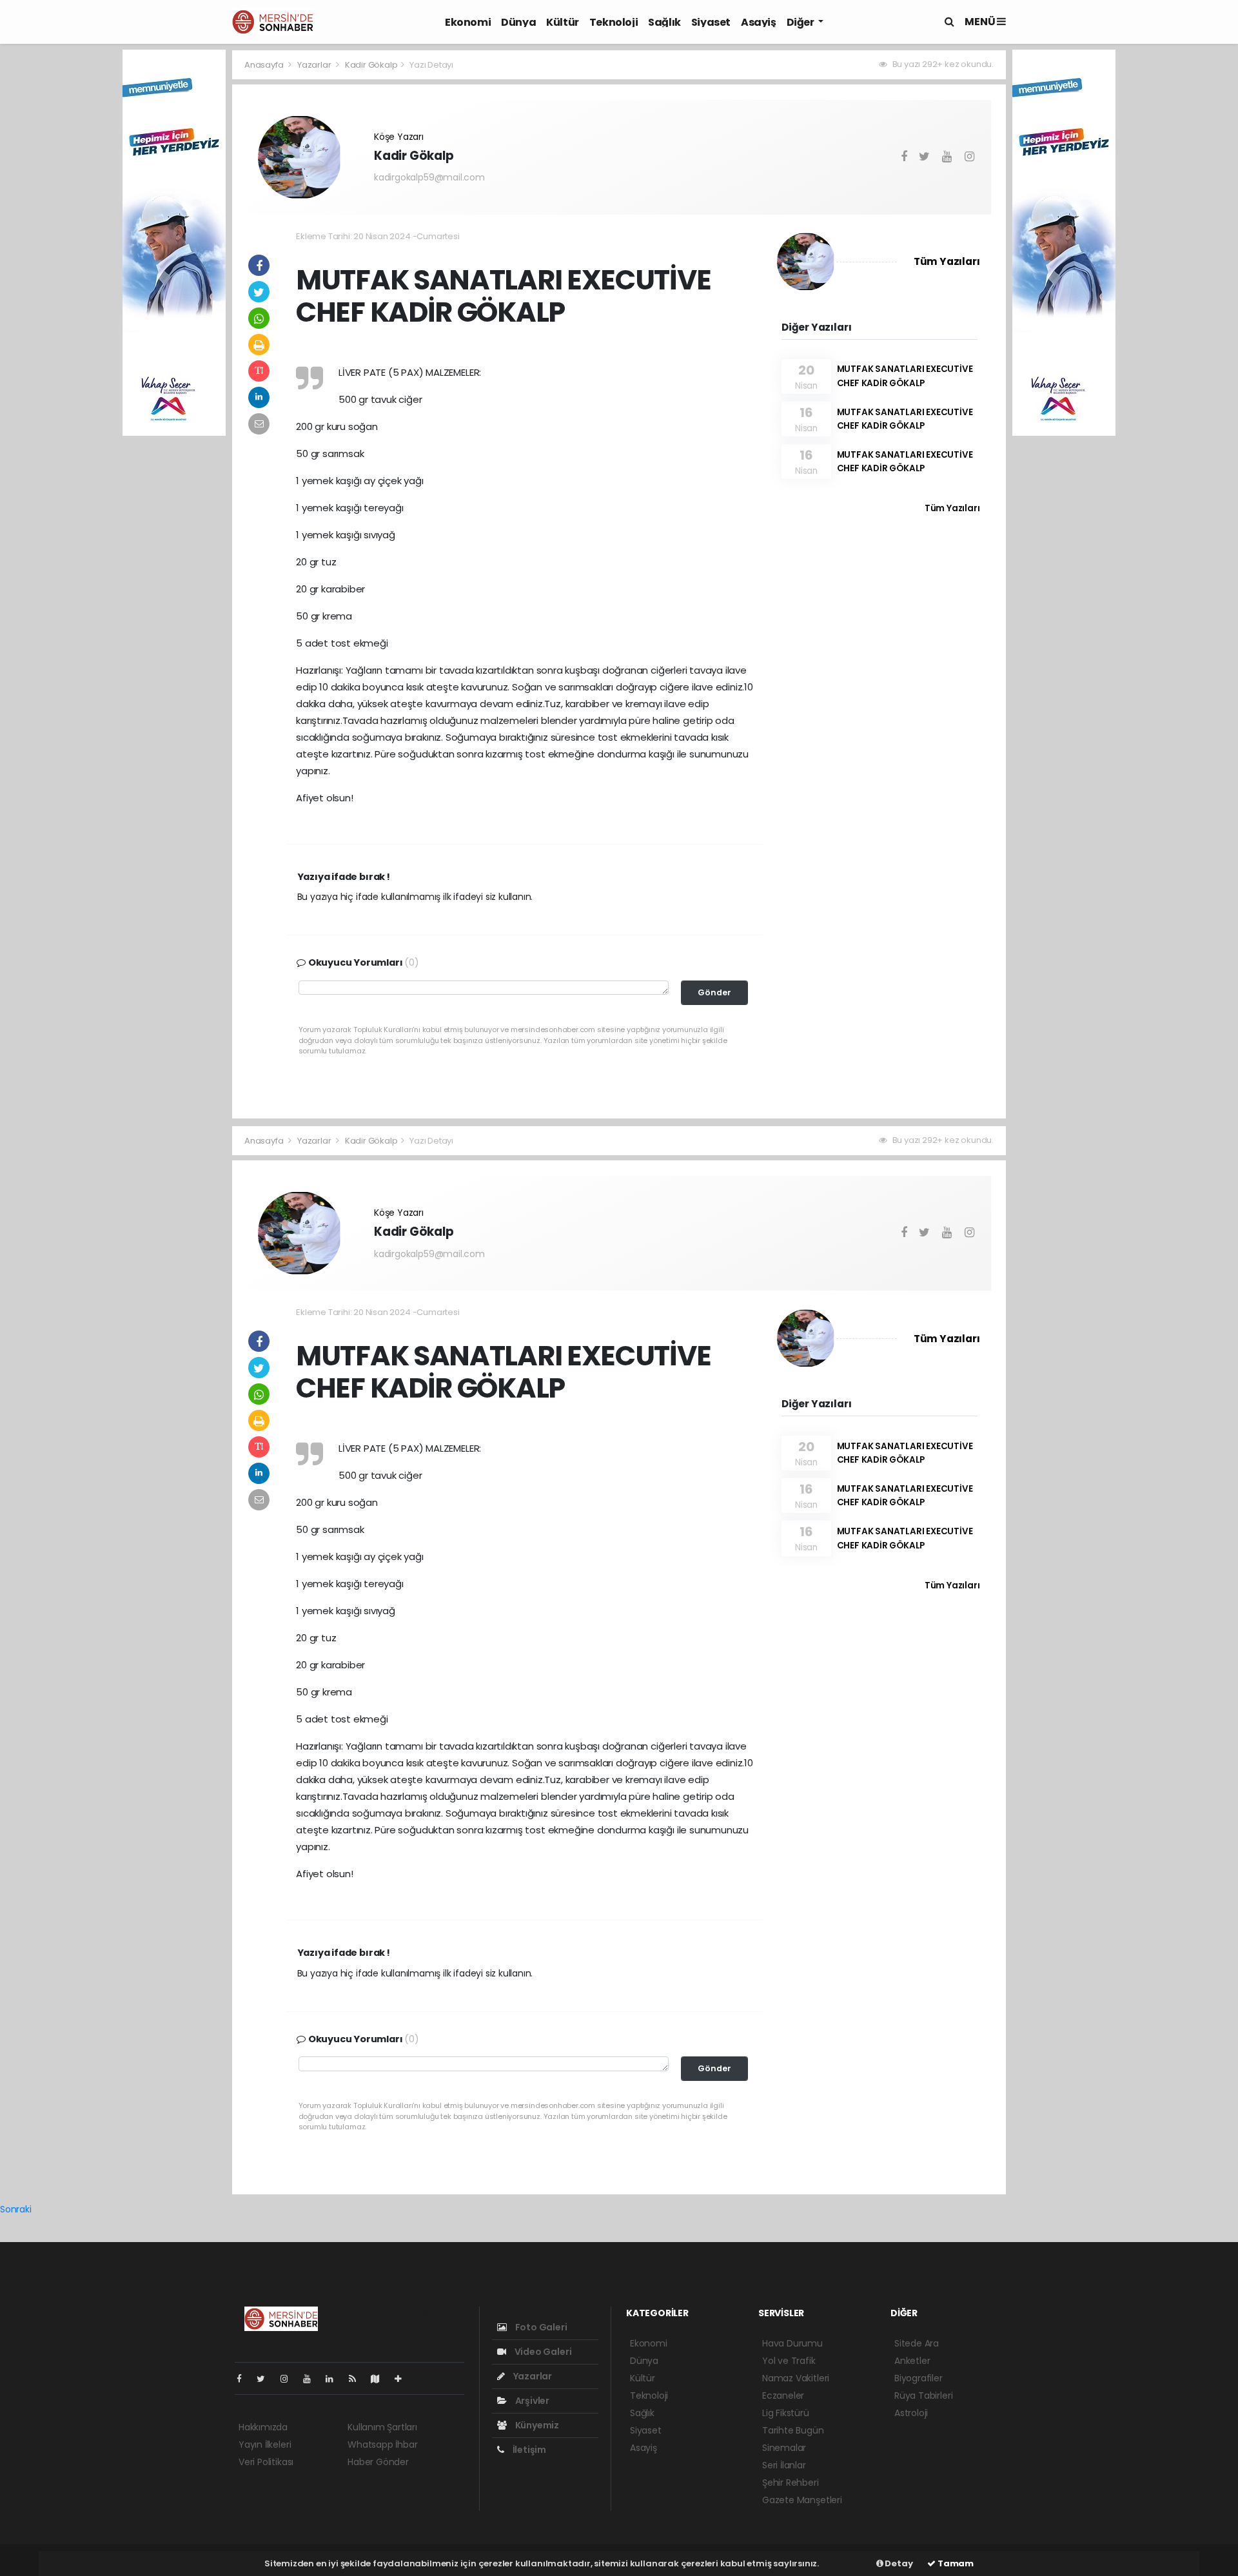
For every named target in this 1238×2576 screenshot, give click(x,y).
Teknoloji (614, 22)
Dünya (518, 22)
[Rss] (358, 2379)
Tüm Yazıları (947, 261)
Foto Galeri (540, 2327)
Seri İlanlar (784, 2465)
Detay (898, 2563)
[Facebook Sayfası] (244, 2379)
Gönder (714, 992)
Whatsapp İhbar (382, 2444)
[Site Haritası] (380, 2379)
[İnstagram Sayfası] (290, 2379)
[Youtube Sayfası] (312, 2379)
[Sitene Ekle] (403, 2379)
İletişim (528, 2450)
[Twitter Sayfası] (266, 2379)
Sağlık (664, 22)
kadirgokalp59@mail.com (429, 177)
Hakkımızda (263, 2427)
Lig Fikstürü (786, 2413)
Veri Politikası (266, 2462)
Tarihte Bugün (793, 2430)
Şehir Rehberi (791, 2483)
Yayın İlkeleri (265, 2444)
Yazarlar (315, 65)
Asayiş (759, 22)
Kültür (563, 22)
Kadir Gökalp (371, 65)
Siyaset (711, 22)
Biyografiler (919, 2378)
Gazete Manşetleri (802, 2500)
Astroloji (911, 2413)
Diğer (801, 22)
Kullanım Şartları (382, 2427)
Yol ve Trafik (789, 2361)
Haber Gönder (378, 2462)
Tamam (955, 2563)
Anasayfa (265, 65)
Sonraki (16, 2209)
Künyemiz (536, 2425)
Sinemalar (784, 2448)
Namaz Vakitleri (796, 2378)
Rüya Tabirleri (923, 2395)
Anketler (912, 2361)
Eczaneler (783, 2395)
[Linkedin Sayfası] (335, 2379)
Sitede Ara (917, 2343)
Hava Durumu (792, 2343)
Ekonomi (468, 22)
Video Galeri (542, 2352)
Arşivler (531, 2401)
